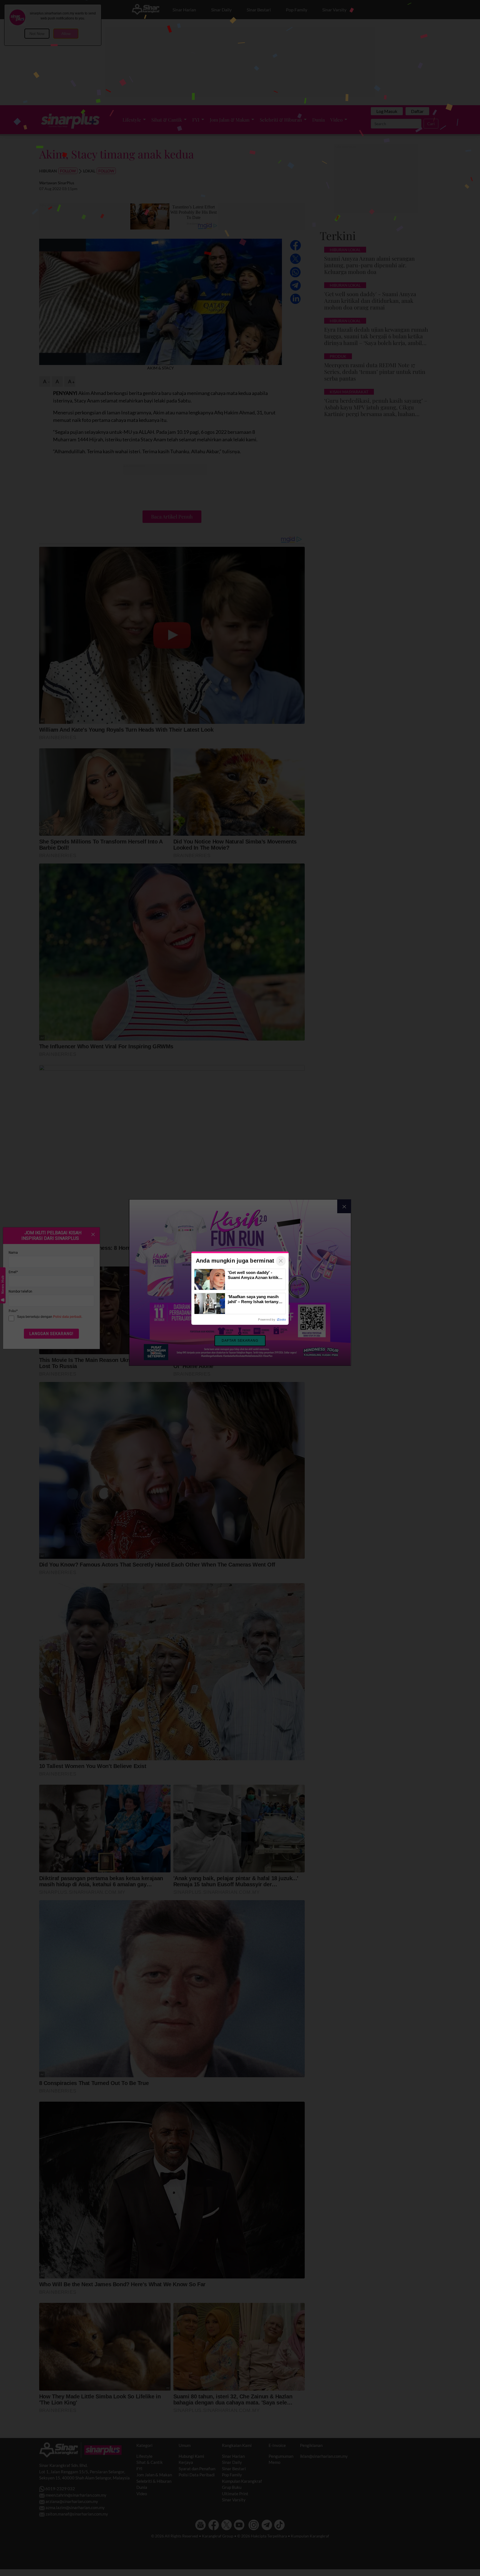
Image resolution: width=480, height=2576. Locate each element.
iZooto (281, 1320)
